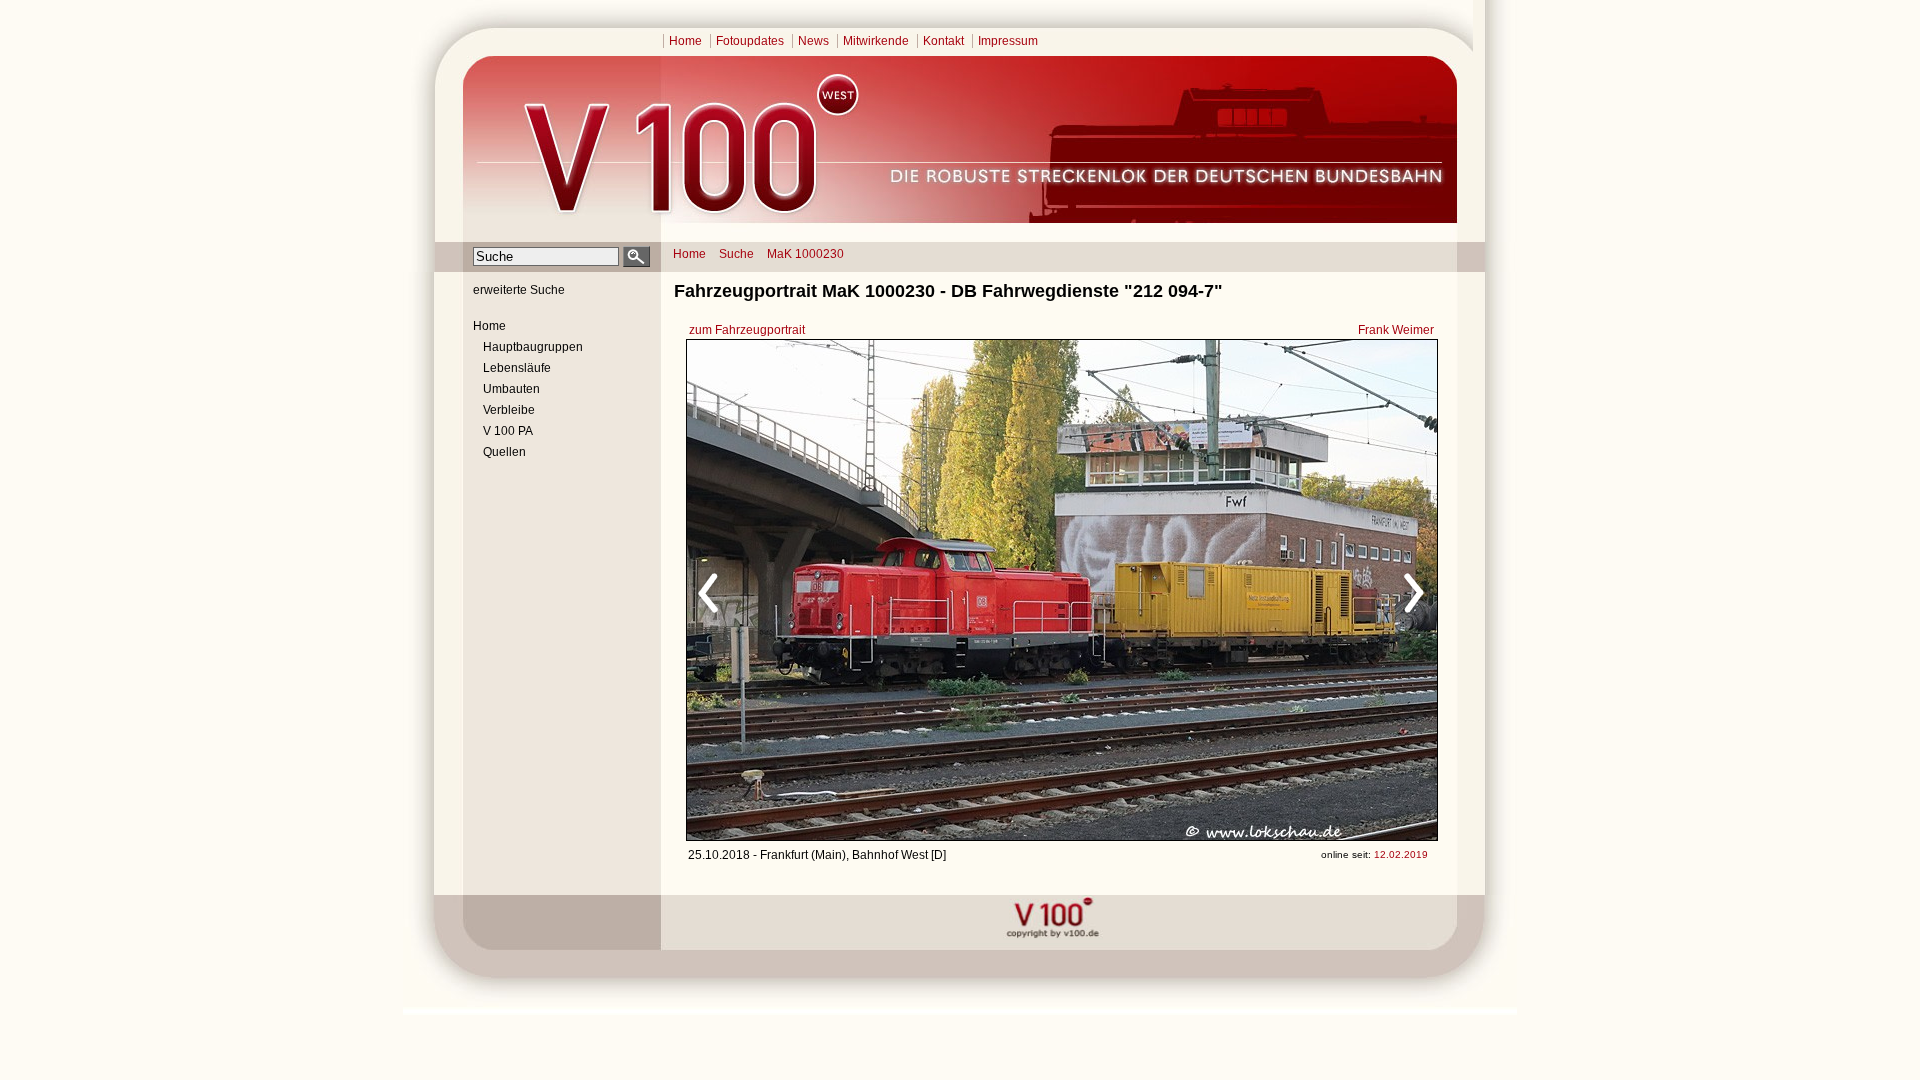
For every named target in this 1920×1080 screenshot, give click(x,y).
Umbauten (511, 389)
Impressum (1008, 41)
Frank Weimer (1396, 330)
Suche (736, 254)
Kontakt (943, 41)
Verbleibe (509, 410)
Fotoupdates (750, 41)
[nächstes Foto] (1238, 590)
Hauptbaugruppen (533, 347)
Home (685, 41)
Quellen (504, 452)
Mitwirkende (876, 41)
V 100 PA (508, 431)
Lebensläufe (517, 368)
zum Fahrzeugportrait (747, 330)
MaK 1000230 (805, 254)
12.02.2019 (1401, 854)
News (813, 41)
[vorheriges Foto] (878, 590)
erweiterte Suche (519, 290)
